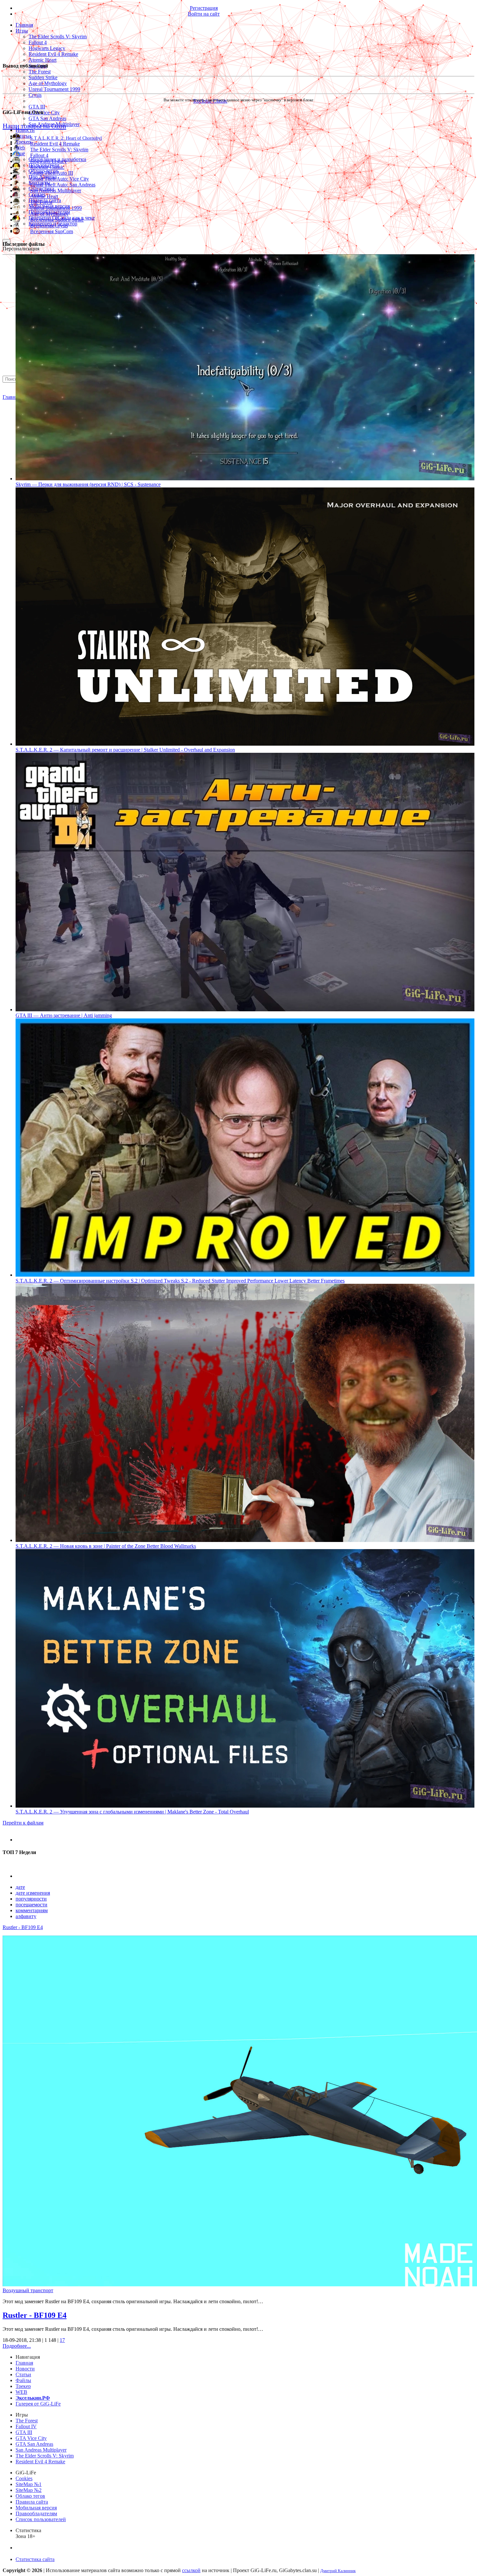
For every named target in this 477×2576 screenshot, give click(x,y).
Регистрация (204, 8)
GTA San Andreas (47, 118)
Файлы (23, 2380)
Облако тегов (30, 2496)
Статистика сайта (35, 2559)
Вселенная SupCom (52, 231)
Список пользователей (41, 2519)
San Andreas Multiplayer (56, 190)
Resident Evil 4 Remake (53, 54)
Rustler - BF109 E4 (23, 1927)
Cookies (24, 2478)
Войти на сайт (204, 14)
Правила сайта (32, 2502)
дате (20, 1887)
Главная (11, 397)
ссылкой (191, 2570)
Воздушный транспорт (28, 2290)
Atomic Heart (43, 60)
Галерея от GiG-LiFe (38, 2404)
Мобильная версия (36, 2508)
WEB (21, 2392)
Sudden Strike (43, 77)
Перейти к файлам (23, 1823)
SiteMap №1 (29, 2484)
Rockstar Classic (47, 167)
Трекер (23, 142)
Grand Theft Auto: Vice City (60, 179)
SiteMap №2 (29, 2490)
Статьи (23, 136)
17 (62, 2340)
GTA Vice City (44, 113)
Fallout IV (26, 2426)
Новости (25, 130)
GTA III (37, 107)
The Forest (40, 72)
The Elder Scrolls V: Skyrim (58, 37)
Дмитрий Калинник (338, 2571)
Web (20, 148)
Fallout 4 (38, 42)
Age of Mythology (48, 83)
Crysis (35, 95)
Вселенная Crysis (49, 226)
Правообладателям (36, 2513)
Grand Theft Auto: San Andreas (63, 185)
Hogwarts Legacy (47, 48)
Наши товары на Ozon (34, 126)
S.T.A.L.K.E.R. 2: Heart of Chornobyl (66, 138)
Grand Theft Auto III (52, 173)
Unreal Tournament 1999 (54, 89)
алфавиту (26, 1916)
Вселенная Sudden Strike (57, 220)
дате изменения (33, 1893)
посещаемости (31, 1905)
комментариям (32, 1910)
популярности (31, 1899)
